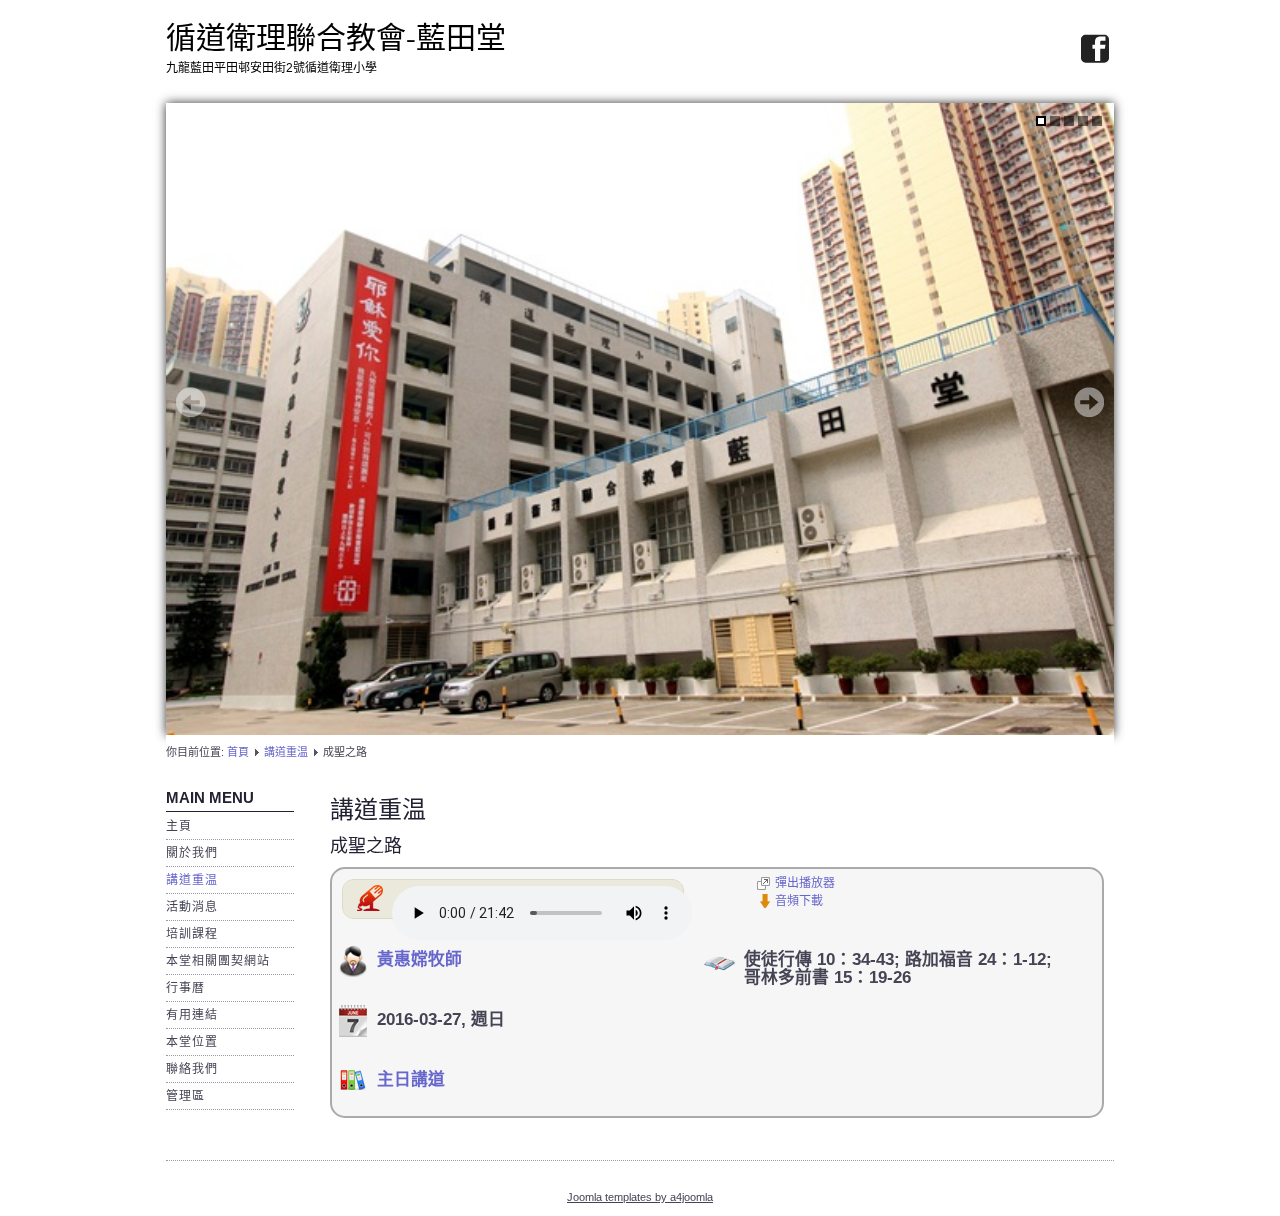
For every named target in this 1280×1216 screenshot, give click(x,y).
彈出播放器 (805, 883)
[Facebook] (1095, 50)
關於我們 (192, 853)
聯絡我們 (192, 1069)
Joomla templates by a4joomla (640, 1197)
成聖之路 (366, 846)
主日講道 (411, 1079)
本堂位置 (192, 1042)
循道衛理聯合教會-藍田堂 (336, 36)
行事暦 (185, 988)
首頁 (238, 752)
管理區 (185, 1096)
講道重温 (286, 752)
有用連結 (192, 1015)
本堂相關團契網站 (218, 961)
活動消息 (192, 907)
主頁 (179, 826)
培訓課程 (192, 934)
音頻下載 (799, 901)
